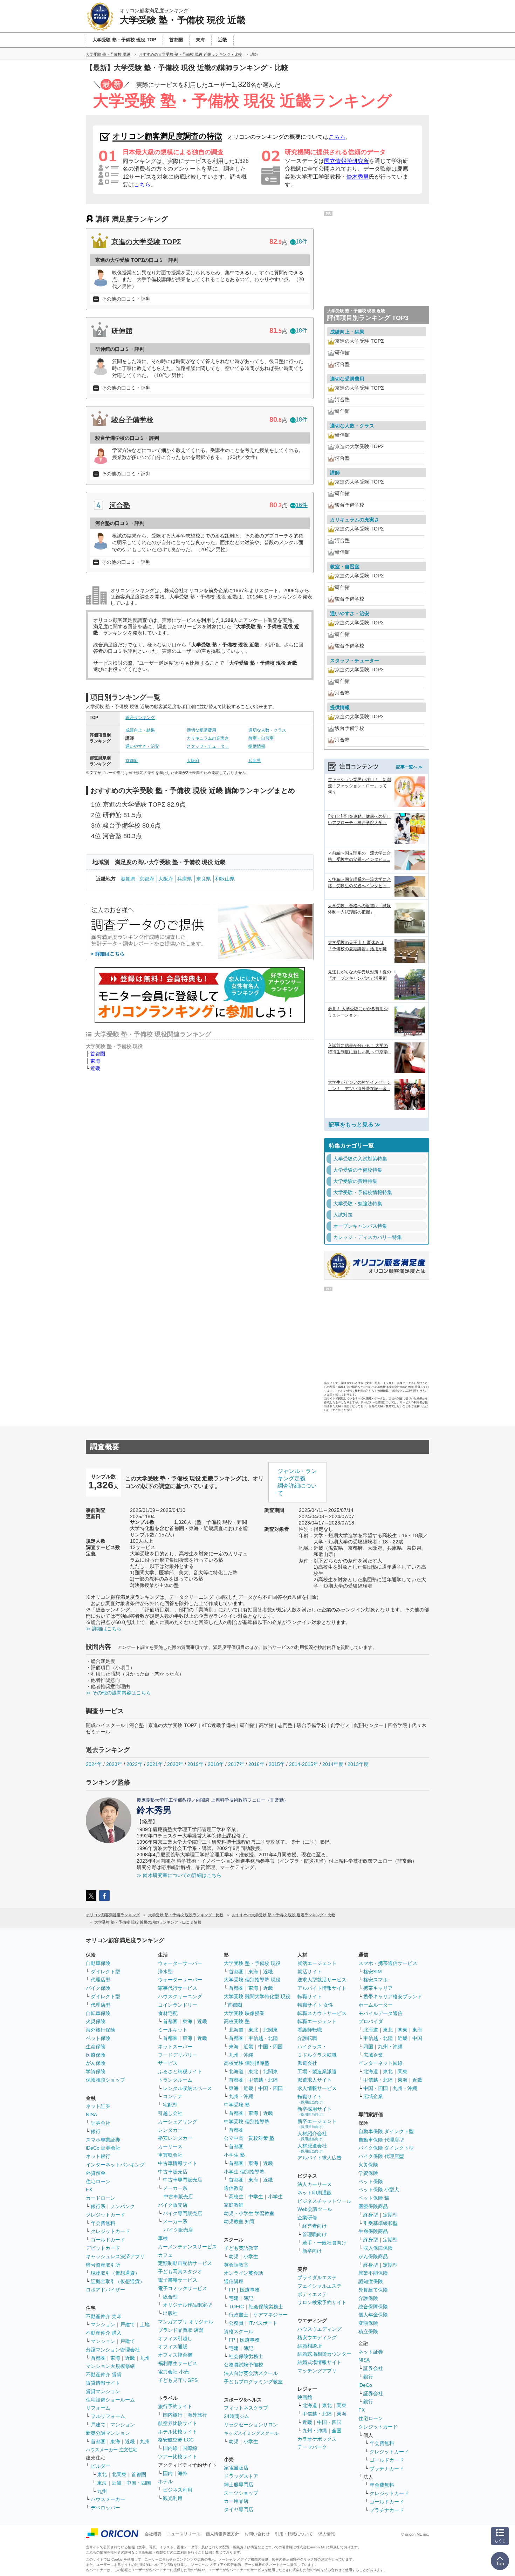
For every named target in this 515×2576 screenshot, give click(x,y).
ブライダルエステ (317, 2277)
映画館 (305, 2397)
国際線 (190, 2448)
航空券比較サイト (178, 2423)
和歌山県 (225, 879)
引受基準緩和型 (380, 2223)
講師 (335, 473)
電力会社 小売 (173, 2372)
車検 (163, 2238)
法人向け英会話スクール (251, 2373)
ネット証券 (98, 2106)
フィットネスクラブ (246, 2408)
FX (89, 2190)
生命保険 (96, 2047)
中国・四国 (139, 2483)
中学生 (256, 2197)
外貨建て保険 (373, 2290)
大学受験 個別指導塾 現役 (252, 1980)
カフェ (165, 2255)
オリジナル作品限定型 (187, 2305)
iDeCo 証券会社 (103, 2148)
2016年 (256, 1764)
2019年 (195, 1764)
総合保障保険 (373, 2307)
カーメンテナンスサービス (187, 2247)
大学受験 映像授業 (244, 2013)
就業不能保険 (373, 2273)
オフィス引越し (175, 2338)
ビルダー (101, 2466)
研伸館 (122, 331)
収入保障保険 (378, 2248)
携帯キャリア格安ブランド (393, 1996)
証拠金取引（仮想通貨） (118, 2281)
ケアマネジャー (270, 2315)
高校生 (236, 2197)
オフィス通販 (173, 2347)
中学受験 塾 (237, 2105)
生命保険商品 (373, 2231)
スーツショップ (241, 2493)
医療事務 (250, 2290)
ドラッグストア (241, 2476)
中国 (417, 2038)
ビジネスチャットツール (324, 2201)
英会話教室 (236, 2265)
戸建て (128, 2324)
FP (232, 2290)
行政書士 (239, 2315)
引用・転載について (294, 2534)
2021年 (155, 1764)
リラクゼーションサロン (251, 2425)
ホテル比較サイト (178, 2432)
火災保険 (96, 2021)
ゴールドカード (108, 2240)
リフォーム (98, 2408)
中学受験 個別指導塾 (247, 2122)
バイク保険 (98, 1988)
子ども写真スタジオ (180, 2272)
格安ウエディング (317, 2337)
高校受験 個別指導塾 (247, 2063)
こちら (337, 137)
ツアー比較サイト (178, 2457)
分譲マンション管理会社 (113, 2350)
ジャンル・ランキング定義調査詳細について (297, 1482)
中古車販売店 (173, 2172)
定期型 (390, 2215)
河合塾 (120, 505)
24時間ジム (236, 2416)
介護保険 (368, 2298)
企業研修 (307, 2218)
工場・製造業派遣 (317, 2071)
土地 (145, 2324)
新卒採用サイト (315, 2111)
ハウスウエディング (320, 2329)
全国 (337, 2431)
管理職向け (315, 2234)
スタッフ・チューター (208, 746)
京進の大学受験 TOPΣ (146, 242)
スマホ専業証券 (103, 2140)
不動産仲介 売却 (104, 2316)
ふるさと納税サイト (180, 2071)
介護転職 (307, 2038)
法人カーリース (315, 2184)
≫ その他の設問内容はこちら (118, 1693)
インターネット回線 (380, 2063)
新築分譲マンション (108, 2433)
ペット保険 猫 (374, 2198)
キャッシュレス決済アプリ (115, 2256)
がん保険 (96, 2063)
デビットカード (103, 2248)
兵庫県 (255, 761)
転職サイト (310, 1996)
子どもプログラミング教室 (253, 2382)
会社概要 (153, 2534)
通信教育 (234, 2188)
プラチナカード (387, 2468)
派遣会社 (307, 2063)
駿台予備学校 (132, 420)
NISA (91, 2115)
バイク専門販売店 (183, 2213)
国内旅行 (173, 2415)
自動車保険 (98, 1963)
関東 (342, 2405)
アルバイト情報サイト (322, 1988)
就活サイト (310, 1972)
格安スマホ (376, 1980)
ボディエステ (312, 2294)
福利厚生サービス (178, 2363)
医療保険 (96, 2055)
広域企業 (373, 2055)
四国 (368, 2047)
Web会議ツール (315, 2209)
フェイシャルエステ (320, 2286)
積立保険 (368, 2331)
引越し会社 (170, 2113)
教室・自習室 (261, 738)
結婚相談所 (310, 2346)
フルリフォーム (108, 2416)
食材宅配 (168, 2013)
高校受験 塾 (237, 2021)
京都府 (132, 761)
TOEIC (236, 2307)
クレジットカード (105, 2215)
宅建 (234, 2298)
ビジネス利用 (178, 2490)
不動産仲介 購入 (104, 2333)
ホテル (165, 2481)
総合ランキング (140, 718)
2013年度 (358, 1764)
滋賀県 (128, 879)
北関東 (119, 2474)
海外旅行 (197, 2415)
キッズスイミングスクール (251, 2433)
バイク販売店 (173, 2205)
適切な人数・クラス (267, 730)
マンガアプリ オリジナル (186, 2322)
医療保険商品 (373, 2206)
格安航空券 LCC (176, 2440)
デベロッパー (105, 2508)
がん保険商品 (373, 2256)
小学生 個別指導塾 (244, 2172)
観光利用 (173, 2498)
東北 (102, 2474)
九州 (145, 2358)
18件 (302, 242)
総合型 (170, 2297)
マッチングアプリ (317, 2371)
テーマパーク (312, 2447)
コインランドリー (178, 2005)
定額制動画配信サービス (185, 2263)
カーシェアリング (178, 2122)
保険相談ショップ (105, 2080)
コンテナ (173, 2096)
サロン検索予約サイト (322, 2302)
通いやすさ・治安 (142, 746)
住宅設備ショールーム (110, 2400)
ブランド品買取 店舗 (181, 2330)
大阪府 (193, 761)
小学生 (275, 2197)
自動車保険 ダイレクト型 (386, 2131)
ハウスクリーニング (180, 1996)
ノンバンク (123, 2206)
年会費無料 (103, 2223)
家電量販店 (236, 2468)
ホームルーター (376, 2005)
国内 (168, 2473)
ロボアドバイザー (105, 2290)
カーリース (170, 2146)
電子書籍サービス (178, 2280)
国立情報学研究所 (346, 161)
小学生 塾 (234, 2155)
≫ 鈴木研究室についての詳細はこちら (179, 1875)
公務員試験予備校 (243, 2365)
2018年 (216, 1764)
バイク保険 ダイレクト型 (386, 2148)
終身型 (371, 2215)
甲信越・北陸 (263, 2038)
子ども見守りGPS (178, 2380)
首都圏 (98, 1054)
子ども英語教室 (241, 2248)
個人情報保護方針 (222, 2534)
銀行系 (98, 2206)
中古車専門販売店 (183, 2180)
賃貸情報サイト (103, 2383)
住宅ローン (98, 2181)
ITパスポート (263, 2323)
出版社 (170, 2313)
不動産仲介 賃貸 (104, 2375)
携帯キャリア (378, 1988)
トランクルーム (175, 2080)
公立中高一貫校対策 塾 (249, 2138)
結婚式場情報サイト (320, 2362)
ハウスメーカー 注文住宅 (112, 2450)
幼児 (234, 2256)
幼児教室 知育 (239, 2221)
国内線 (170, 2448)
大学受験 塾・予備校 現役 (252, 1963)
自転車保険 (98, 2013)
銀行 (96, 2131)
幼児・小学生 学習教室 (249, 2213)
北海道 (236, 2030)
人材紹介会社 (312, 2136)
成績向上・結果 (140, 730)
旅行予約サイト (175, 2406)
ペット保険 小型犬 (379, 2190)
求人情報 (327, 2534)
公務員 (236, 2323)
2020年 (175, 1764)
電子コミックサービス (183, 2288)
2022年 (135, 1764)
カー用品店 (236, 2501)
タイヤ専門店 (239, 2509)
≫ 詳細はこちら (104, 1629)
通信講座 (234, 2281)
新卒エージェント (317, 2123)
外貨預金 (96, 2173)
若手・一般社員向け (324, 2243)
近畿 (95, 1068)
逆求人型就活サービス (322, 1980)
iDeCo (365, 2385)
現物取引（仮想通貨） (115, 2273)
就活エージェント (317, 1963)
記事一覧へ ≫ (409, 767)
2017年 (236, 1764)
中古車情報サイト (178, 2163)
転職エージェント (317, 2021)
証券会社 (101, 2123)
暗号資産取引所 (103, 2265)
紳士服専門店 (239, 2485)
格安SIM (373, 1972)
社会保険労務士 (266, 2307)
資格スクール (239, 2331)
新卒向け (312, 2251)
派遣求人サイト (315, 2080)
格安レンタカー (175, 2138)
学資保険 (96, 2071)
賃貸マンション (103, 2391)
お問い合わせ (257, 2534)
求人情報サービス (317, 2088)
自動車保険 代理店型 (381, 2140)
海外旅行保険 (101, 2030)
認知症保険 (371, 2281)
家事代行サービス (178, 1988)
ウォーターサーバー (180, 1963)
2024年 (94, 1764)
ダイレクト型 (105, 1972)
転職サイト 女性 (315, 2005)
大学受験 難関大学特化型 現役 (257, 1996)
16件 (302, 505)
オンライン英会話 (243, 2273)
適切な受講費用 (201, 730)
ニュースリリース (184, 2534)
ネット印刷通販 (315, 2193)
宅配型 (170, 2105)
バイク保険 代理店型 (381, 2156)
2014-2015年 (304, 1764)
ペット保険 (98, 2038)
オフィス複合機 (175, 2355)
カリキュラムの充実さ (208, 738)
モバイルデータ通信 (380, 2013)
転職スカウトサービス (322, 2013)
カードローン (101, 2198)
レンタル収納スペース (187, 2088)
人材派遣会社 (312, 2148)
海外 (183, 2473)
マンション (103, 2324)
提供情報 (257, 746)
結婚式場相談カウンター (324, 2354)
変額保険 (368, 2323)
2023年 (114, 1764)
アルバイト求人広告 (320, 2158)
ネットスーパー (175, 2047)
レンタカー (170, 2130)
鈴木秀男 (358, 177)
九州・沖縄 (241, 2055)
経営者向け (315, 2226)
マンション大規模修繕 (110, 2366)
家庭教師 (234, 2205)
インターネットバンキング (115, 2165)
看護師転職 (310, 2030)
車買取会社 (170, 2155)
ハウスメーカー (108, 2499)
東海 (95, 1061)
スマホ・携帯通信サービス (388, 1963)
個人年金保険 (373, 2315)
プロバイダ (371, 2021)
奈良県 (204, 879)
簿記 (248, 2298)
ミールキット (173, 2030)
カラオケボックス (317, 2439)
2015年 (277, 1764)
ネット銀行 (98, 2156)
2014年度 (333, 1764)
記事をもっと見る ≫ (355, 1125)
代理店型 (101, 1980)
